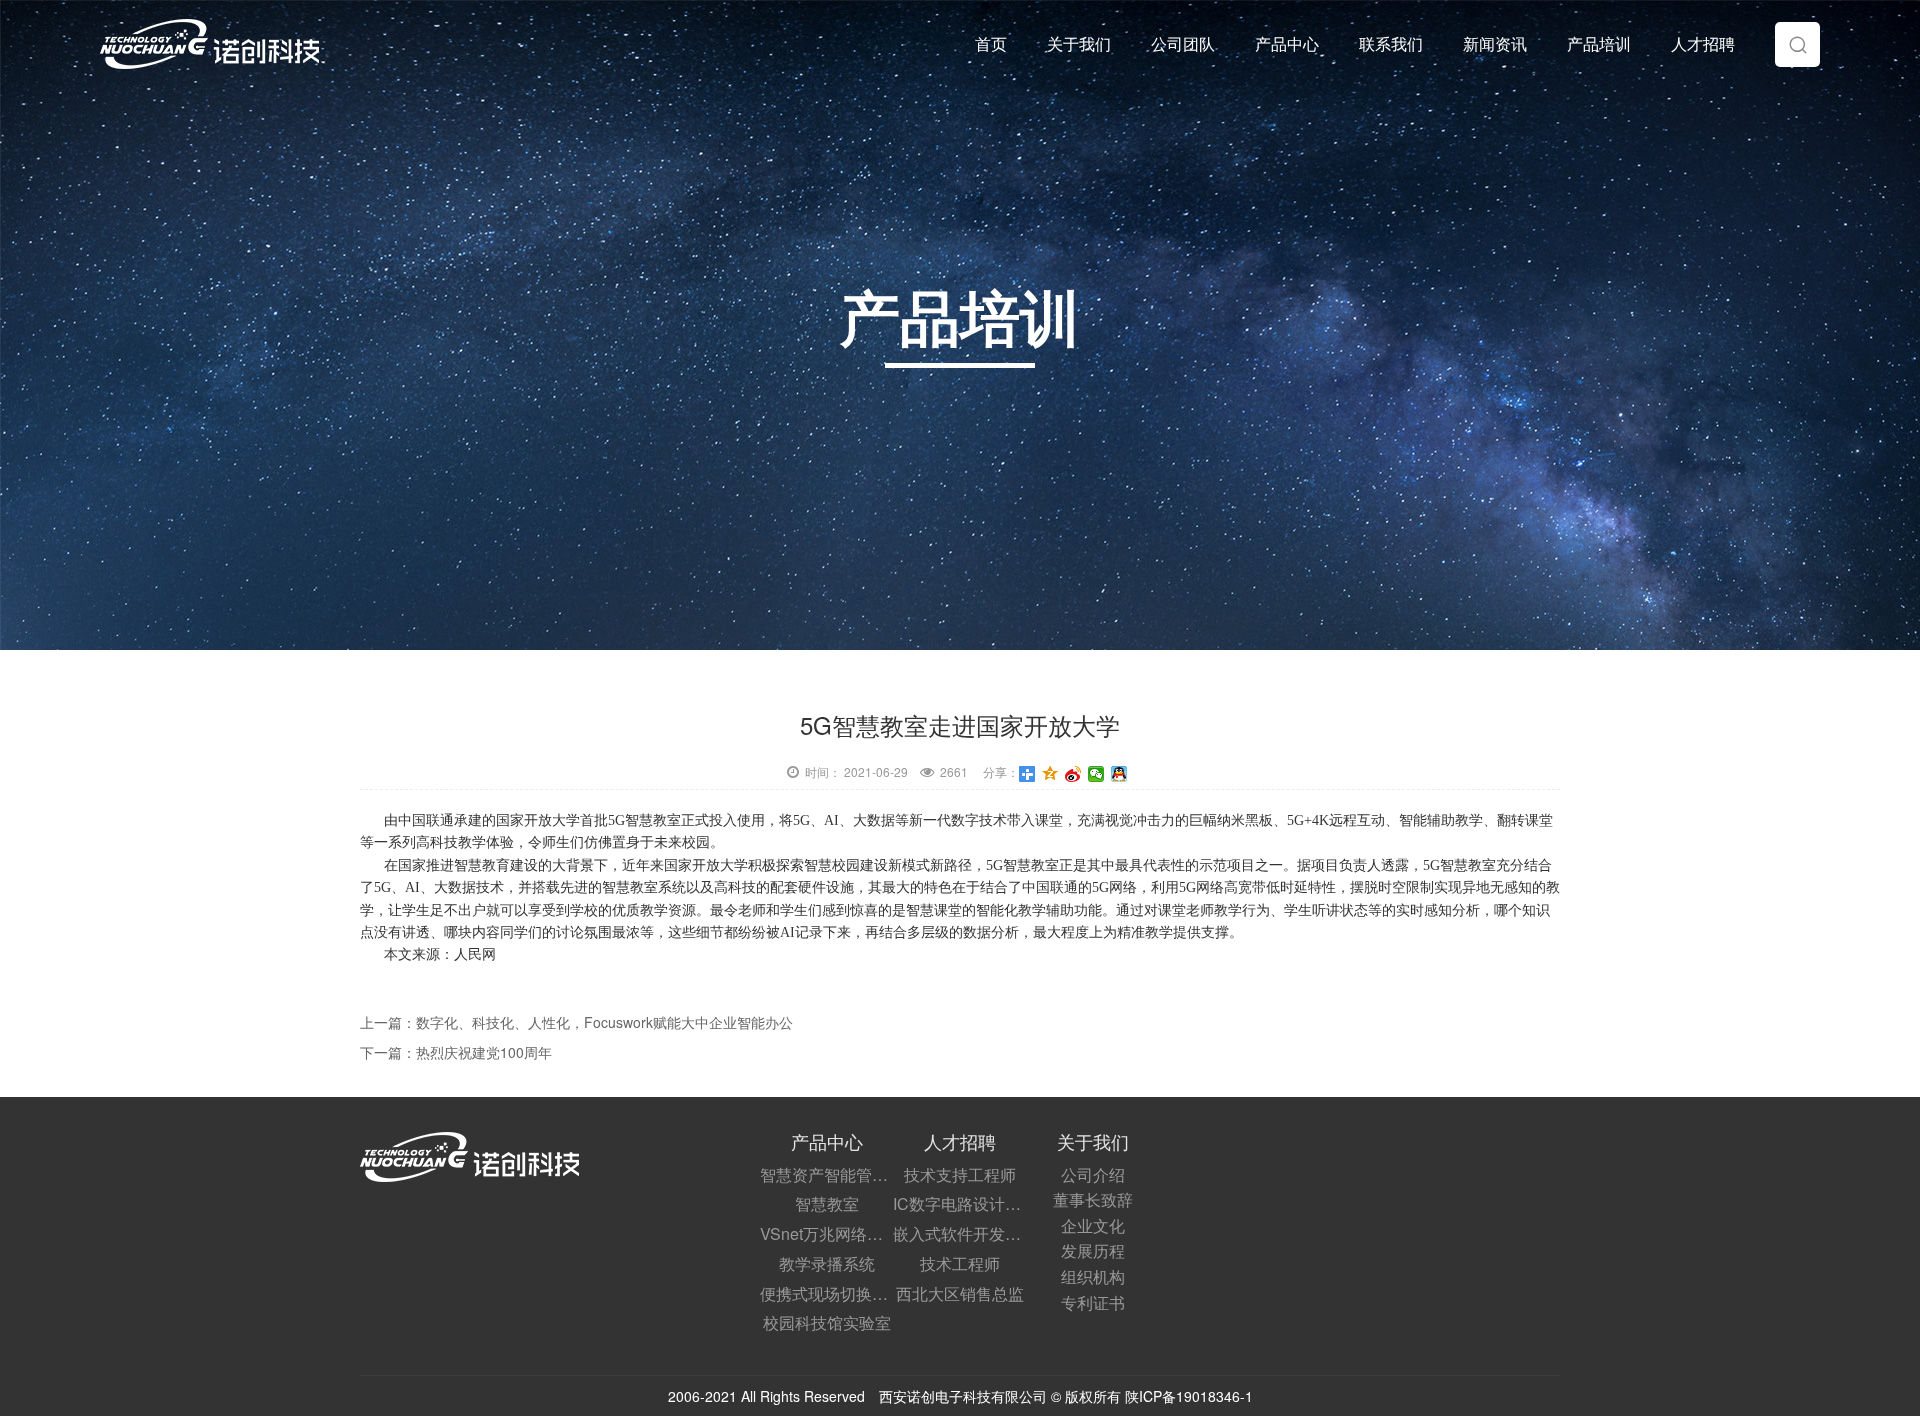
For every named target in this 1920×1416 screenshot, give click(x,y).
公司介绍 (1093, 1174)
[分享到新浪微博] (1073, 774)
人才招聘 (1703, 43)
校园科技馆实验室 (827, 1322)
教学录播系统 (827, 1263)
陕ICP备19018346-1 (1187, 1396)
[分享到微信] (1096, 774)
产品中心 (1287, 43)
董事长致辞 (1093, 1199)
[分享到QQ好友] (1119, 774)
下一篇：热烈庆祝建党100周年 (456, 1052)
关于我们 (1079, 43)
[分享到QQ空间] (1050, 774)
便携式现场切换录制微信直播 (826, 1293)
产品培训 (1599, 43)
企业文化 (1093, 1225)
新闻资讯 (1495, 43)
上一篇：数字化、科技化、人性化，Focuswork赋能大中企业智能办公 (576, 1022)
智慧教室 (827, 1203)
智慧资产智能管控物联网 (826, 1174)
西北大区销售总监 (960, 1293)
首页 (991, 43)
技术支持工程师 (960, 1174)
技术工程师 (960, 1263)
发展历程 (1093, 1250)
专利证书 (1093, 1302)
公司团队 (1183, 43)
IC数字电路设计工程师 (959, 1203)
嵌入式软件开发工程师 (959, 1233)
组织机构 (1093, 1276)
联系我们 (1391, 43)
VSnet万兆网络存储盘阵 (826, 1233)
